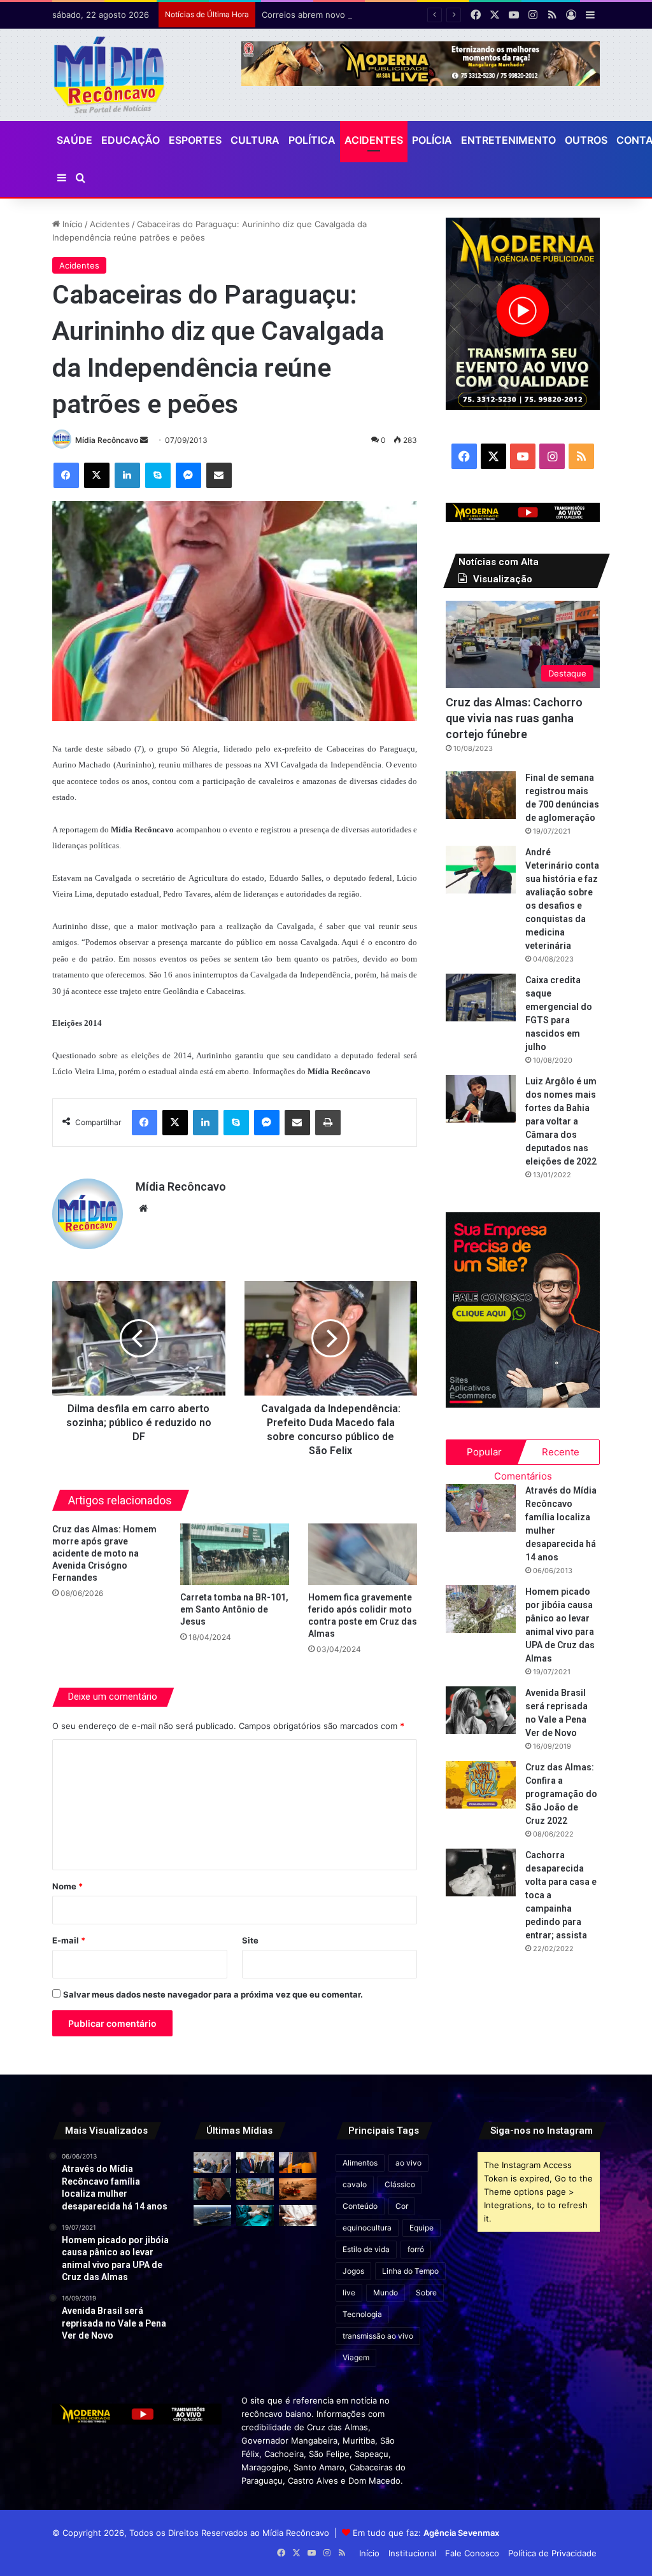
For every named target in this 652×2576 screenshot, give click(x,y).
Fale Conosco (472, 2553)
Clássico (400, 2184)
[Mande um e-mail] (144, 440)
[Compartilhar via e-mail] (219, 475)
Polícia (432, 140)
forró (416, 2249)
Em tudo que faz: (426, 2533)
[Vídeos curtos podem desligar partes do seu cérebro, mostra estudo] (212, 2189)
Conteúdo (360, 2206)
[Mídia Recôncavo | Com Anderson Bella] (109, 75)
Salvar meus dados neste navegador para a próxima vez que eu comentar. (213, 1994)
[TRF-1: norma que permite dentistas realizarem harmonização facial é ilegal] (255, 2215)
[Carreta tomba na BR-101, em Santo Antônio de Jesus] (235, 1554)
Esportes (195, 140)
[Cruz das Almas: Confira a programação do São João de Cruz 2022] (481, 1785)
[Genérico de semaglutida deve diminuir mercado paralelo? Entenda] (298, 2215)
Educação (131, 140)
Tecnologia (362, 2314)
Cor (402, 2206)
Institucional (412, 2553)
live (349, 2292)
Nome (67, 1886)
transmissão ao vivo (378, 2336)
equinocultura (367, 2228)
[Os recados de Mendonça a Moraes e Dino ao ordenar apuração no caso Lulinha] (212, 2163)
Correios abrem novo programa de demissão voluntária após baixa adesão (408, 15)
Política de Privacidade (552, 2553)
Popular (484, 1452)
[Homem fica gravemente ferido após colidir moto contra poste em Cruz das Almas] (363, 1554)
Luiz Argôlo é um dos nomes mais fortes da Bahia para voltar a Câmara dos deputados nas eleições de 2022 (561, 1121)
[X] (97, 475)
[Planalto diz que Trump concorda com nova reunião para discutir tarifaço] (255, 2163)
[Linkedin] (127, 475)
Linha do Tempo (410, 2271)
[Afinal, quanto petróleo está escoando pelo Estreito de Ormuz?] (298, 2189)
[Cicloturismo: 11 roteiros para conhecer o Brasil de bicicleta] (255, 2189)
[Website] (143, 1208)
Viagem (356, 2357)
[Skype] (158, 475)
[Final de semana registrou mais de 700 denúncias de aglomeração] (481, 795)
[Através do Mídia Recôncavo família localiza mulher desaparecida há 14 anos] (481, 1508)
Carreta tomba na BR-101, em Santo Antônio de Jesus (234, 1609)
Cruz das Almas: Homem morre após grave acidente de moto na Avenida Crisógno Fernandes (104, 1553)
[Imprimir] (328, 1123)
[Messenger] (188, 475)
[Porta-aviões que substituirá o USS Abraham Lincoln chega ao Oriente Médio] (212, 2215)
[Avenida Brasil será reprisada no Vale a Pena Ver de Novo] (481, 1710)
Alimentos (360, 2163)
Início (71, 224)
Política (312, 140)
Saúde (74, 140)
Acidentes (374, 140)
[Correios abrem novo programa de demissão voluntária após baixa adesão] (298, 2163)
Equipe (422, 2228)
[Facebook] (66, 475)
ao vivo (408, 2163)
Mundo (386, 2292)
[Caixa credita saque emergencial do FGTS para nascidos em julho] (481, 997)
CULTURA (255, 140)
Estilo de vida (366, 2249)
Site (250, 1940)
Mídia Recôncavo (107, 440)
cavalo (355, 2184)
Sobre (426, 2292)
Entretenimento (508, 140)
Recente (561, 1452)
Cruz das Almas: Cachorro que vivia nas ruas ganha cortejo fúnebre (514, 718)
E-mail (69, 1940)
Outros (586, 140)
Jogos (353, 2271)
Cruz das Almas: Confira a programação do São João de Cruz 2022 (561, 1794)
